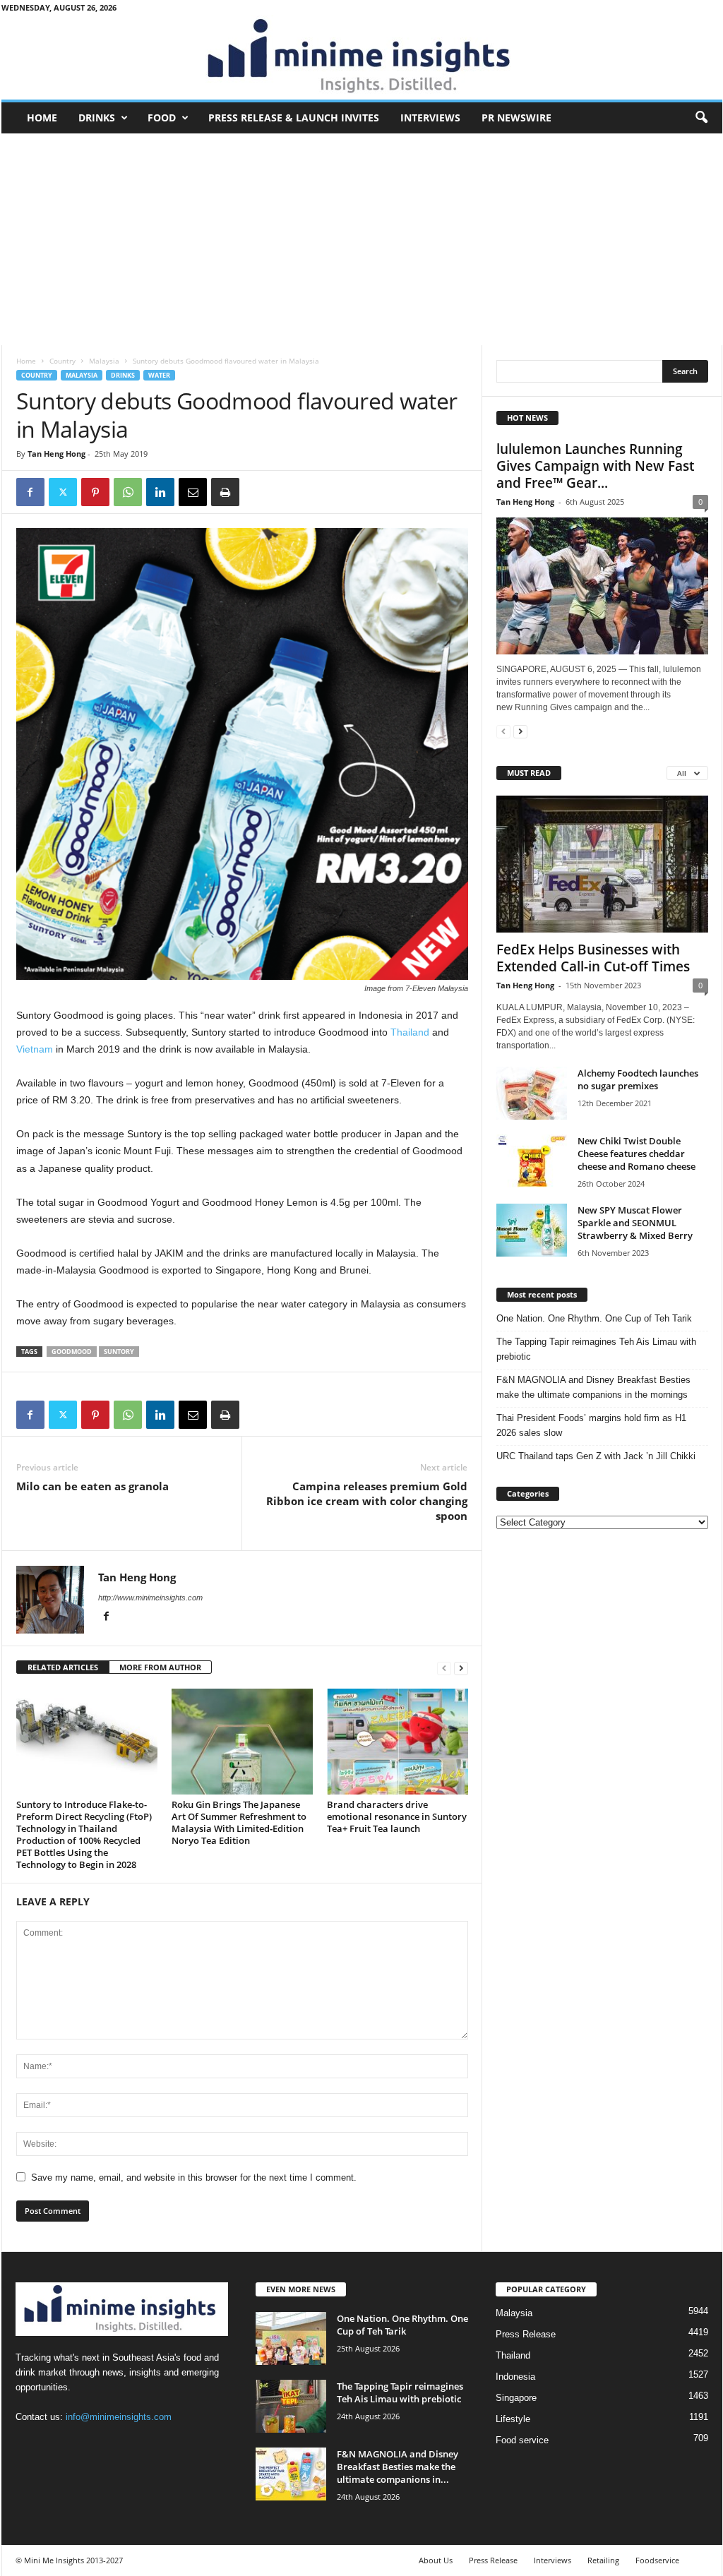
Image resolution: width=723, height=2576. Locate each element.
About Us (436, 2560)
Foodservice (657, 2560)
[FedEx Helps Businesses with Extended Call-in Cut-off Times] (602, 864)
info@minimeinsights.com (119, 2417)
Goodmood (72, 1352)
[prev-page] (444, 1668)
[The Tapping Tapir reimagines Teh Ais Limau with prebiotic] (291, 2406)
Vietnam (35, 1049)
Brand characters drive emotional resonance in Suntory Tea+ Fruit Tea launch (397, 1816)
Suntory (119, 1352)
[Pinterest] (95, 492)
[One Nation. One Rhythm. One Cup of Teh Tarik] (291, 2338)
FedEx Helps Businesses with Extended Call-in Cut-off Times (593, 958)
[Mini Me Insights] (362, 57)
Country (62, 361)
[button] (701, 118)
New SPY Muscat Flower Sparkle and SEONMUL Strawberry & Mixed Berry (635, 1223)
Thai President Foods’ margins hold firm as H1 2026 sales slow (591, 1425)
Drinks (97, 118)
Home (42, 118)
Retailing (603, 2560)
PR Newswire (516, 118)
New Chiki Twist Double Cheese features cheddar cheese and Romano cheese (637, 1154)
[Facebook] (30, 492)
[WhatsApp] (128, 492)
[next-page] (461, 1668)
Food (162, 118)
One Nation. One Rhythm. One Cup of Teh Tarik (594, 1318)
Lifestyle (513, 2419)
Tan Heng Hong (56, 454)
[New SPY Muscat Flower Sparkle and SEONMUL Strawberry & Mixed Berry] (532, 1230)
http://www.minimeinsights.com (150, 1598)
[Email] (193, 492)
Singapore (516, 2398)
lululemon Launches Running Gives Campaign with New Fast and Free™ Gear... (595, 466)
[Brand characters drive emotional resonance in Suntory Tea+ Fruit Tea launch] (398, 1742)
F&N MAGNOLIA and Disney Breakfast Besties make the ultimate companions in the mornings (593, 1387)
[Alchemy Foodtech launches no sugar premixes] (532, 1093)
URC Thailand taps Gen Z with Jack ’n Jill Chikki (596, 1456)
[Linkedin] (160, 492)
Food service (522, 2440)
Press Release (526, 2334)
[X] (63, 492)
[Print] (225, 492)
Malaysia (104, 361)
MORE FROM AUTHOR (160, 1667)
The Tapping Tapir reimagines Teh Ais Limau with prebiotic (596, 1349)
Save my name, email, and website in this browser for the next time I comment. (194, 2177)
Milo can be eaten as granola (92, 1486)
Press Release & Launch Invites (294, 118)
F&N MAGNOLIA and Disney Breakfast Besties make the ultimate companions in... (398, 2467)
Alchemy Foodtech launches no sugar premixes (638, 1079)
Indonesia (515, 2377)
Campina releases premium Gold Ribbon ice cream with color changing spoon (367, 1501)
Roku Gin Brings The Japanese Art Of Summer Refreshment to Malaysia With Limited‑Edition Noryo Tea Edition (239, 1822)
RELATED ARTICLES (63, 1667)
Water (159, 375)
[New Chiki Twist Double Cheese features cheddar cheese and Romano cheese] (532, 1161)
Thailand (410, 1032)
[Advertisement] (362, 239)
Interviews (430, 118)
